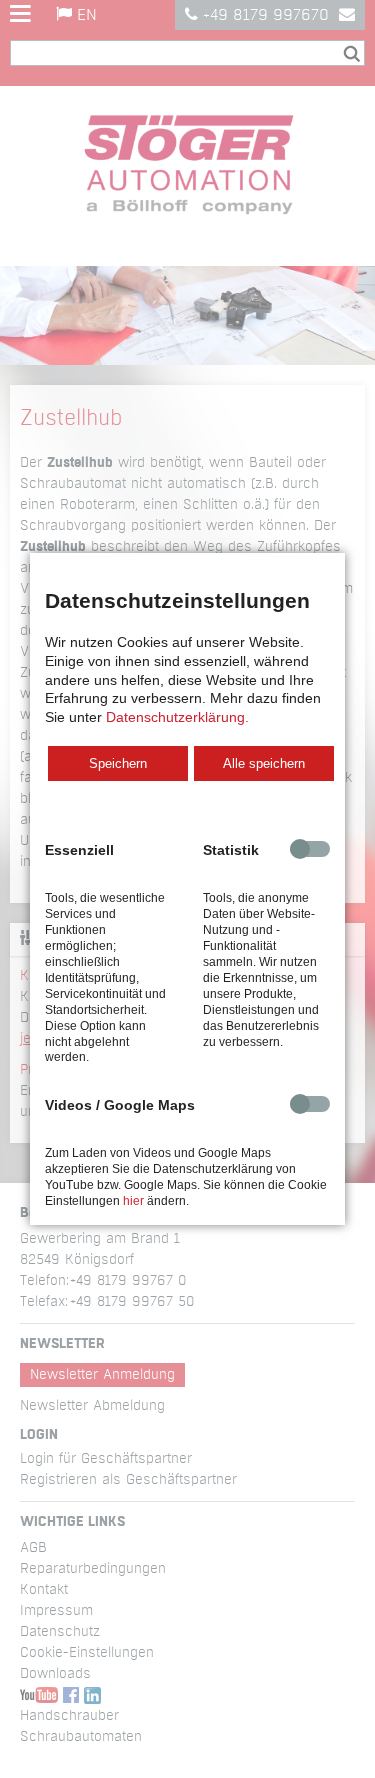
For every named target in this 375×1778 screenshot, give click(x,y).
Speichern (118, 763)
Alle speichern (264, 763)
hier (133, 1201)
